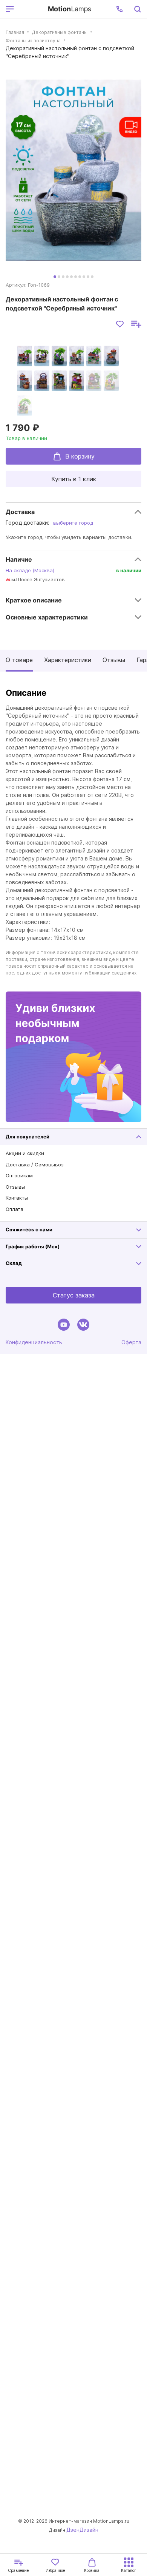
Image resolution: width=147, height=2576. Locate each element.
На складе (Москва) (30, 570)
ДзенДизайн (82, 2530)
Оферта (131, 1342)
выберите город (73, 523)
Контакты (17, 1198)
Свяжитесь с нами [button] (29, 1229)
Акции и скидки (25, 1153)
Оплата (15, 1209)
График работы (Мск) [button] (33, 1246)
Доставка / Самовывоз (35, 1164)
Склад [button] (14, 1263)
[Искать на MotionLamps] (137, 9)
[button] (119, 9)
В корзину (80, 456)
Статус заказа (74, 1295)
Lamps (70, 9)
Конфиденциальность (34, 1342)
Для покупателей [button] (28, 1137)
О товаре (19, 660)
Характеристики (68, 660)
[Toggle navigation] (30, 9)
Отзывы (114, 660)
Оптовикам (19, 1175)
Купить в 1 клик (74, 479)
